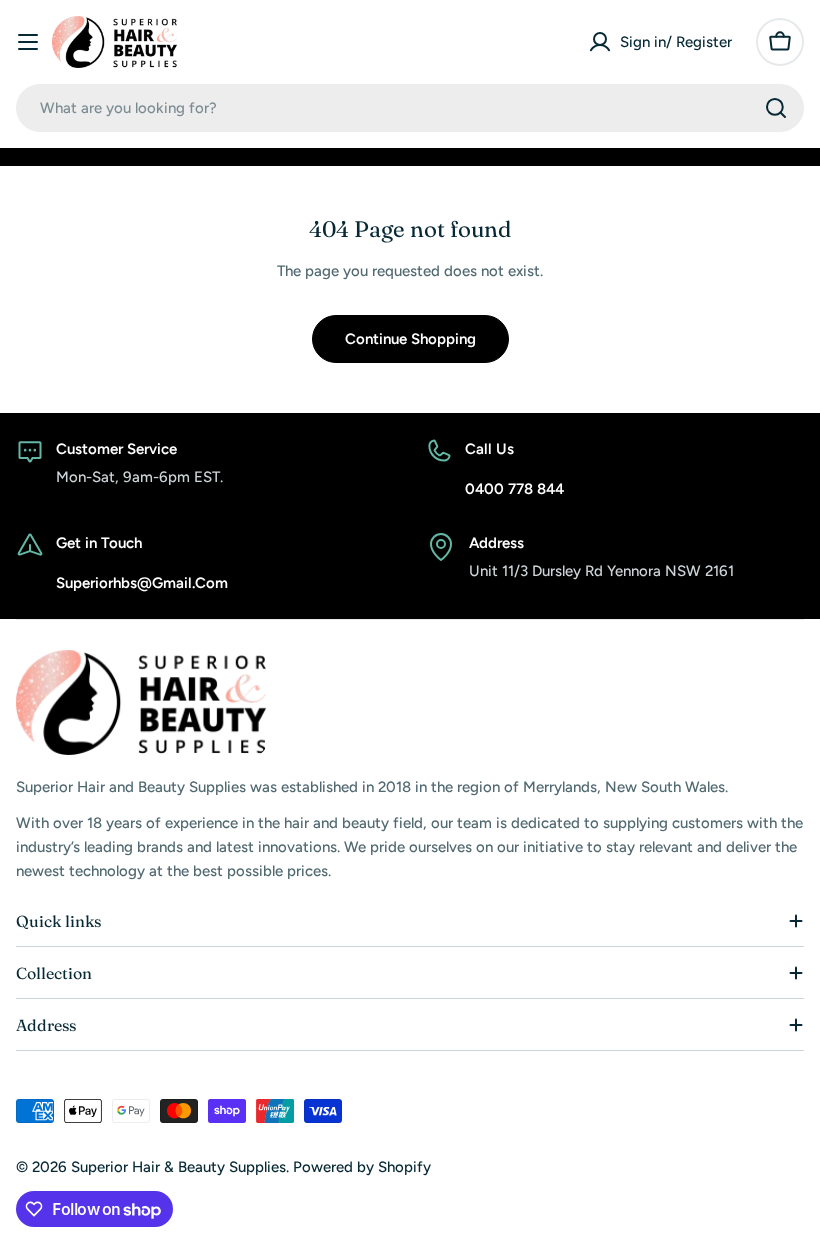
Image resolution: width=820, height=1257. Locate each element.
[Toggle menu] (28, 42)
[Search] (776, 108)
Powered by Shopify (362, 1167)
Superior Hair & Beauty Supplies (178, 1167)
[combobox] (410, 108)
